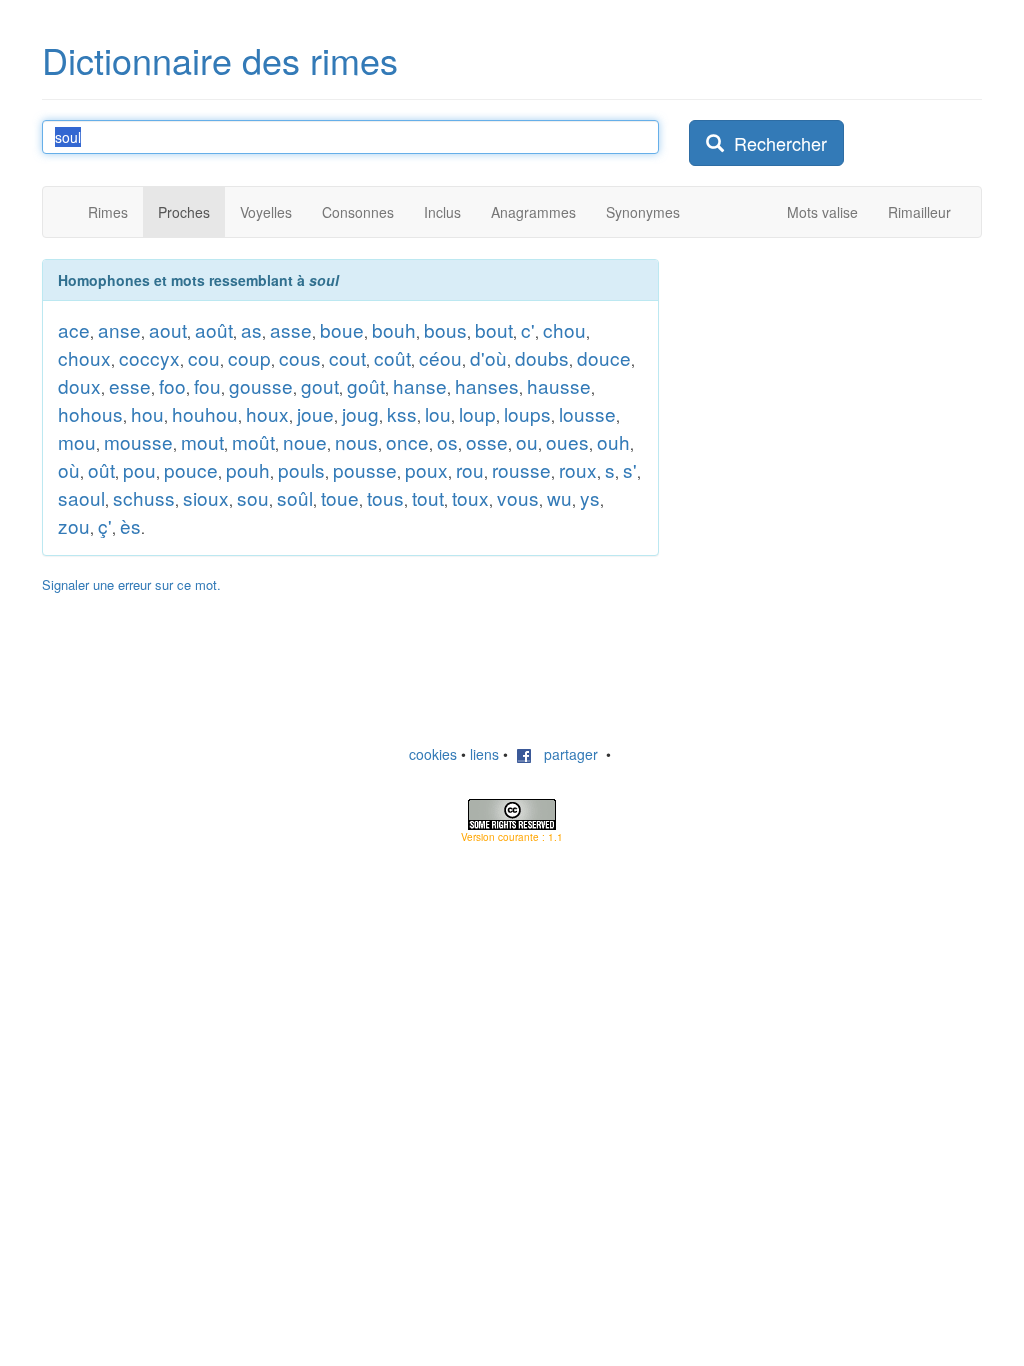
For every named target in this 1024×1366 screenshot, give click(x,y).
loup (477, 413)
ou (527, 441)
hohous (90, 413)
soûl (295, 497)
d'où (488, 357)
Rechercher (775, 143)
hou (147, 413)
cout (347, 357)
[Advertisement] (839, 384)
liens (484, 754)
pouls (301, 469)
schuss (144, 497)
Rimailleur (919, 212)
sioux (206, 497)
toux (470, 497)
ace (74, 329)
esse (130, 385)
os (447, 441)
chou (564, 329)
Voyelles (266, 212)
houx (267, 413)
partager (565, 754)
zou (74, 525)
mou (77, 441)
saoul (81, 497)
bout (494, 329)
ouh (613, 441)
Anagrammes (533, 212)
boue (342, 329)
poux (426, 469)
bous (445, 329)
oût (101, 469)
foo (172, 385)
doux (79, 385)
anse (119, 329)
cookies (433, 754)
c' (528, 329)
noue (305, 441)
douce (604, 357)
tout (428, 497)
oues (567, 441)
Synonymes (643, 212)
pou (139, 469)
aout (168, 329)
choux (84, 357)
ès (130, 525)
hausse (559, 385)
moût (253, 441)
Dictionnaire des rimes (220, 59)
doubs (542, 357)
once (407, 441)
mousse (138, 441)
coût (392, 357)
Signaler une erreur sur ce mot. (131, 584)
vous (518, 497)
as (251, 329)
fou (207, 385)
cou (204, 357)
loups (527, 413)
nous (356, 441)
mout (202, 441)
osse (487, 441)
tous (385, 497)
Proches (184, 212)
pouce (191, 469)
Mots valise (822, 212)
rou (470, 469)
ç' (105, 525)
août (214, 329)
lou (438, 413)
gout (320, 385)
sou (253, 497)
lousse (587, 413)
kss (402, 413)
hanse (420, 385)
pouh (248, 469)
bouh (394, 329)
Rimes (108, 212)
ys (590, 497)
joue (315, 413)
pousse (365, 469)
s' (630, 469)
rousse (521, 469)
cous (300, 357)
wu (559, 497)
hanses (487, 385)
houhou (205, 413)
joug (360, 413)
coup (249, 357)
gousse (261, 385)
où (69, 469)
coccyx (149, 357)
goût (366, 385)
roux (578, 469)
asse (291, 329)
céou (440, 357)
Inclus (442, 212)
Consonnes (358, 212)
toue (340, 497)
